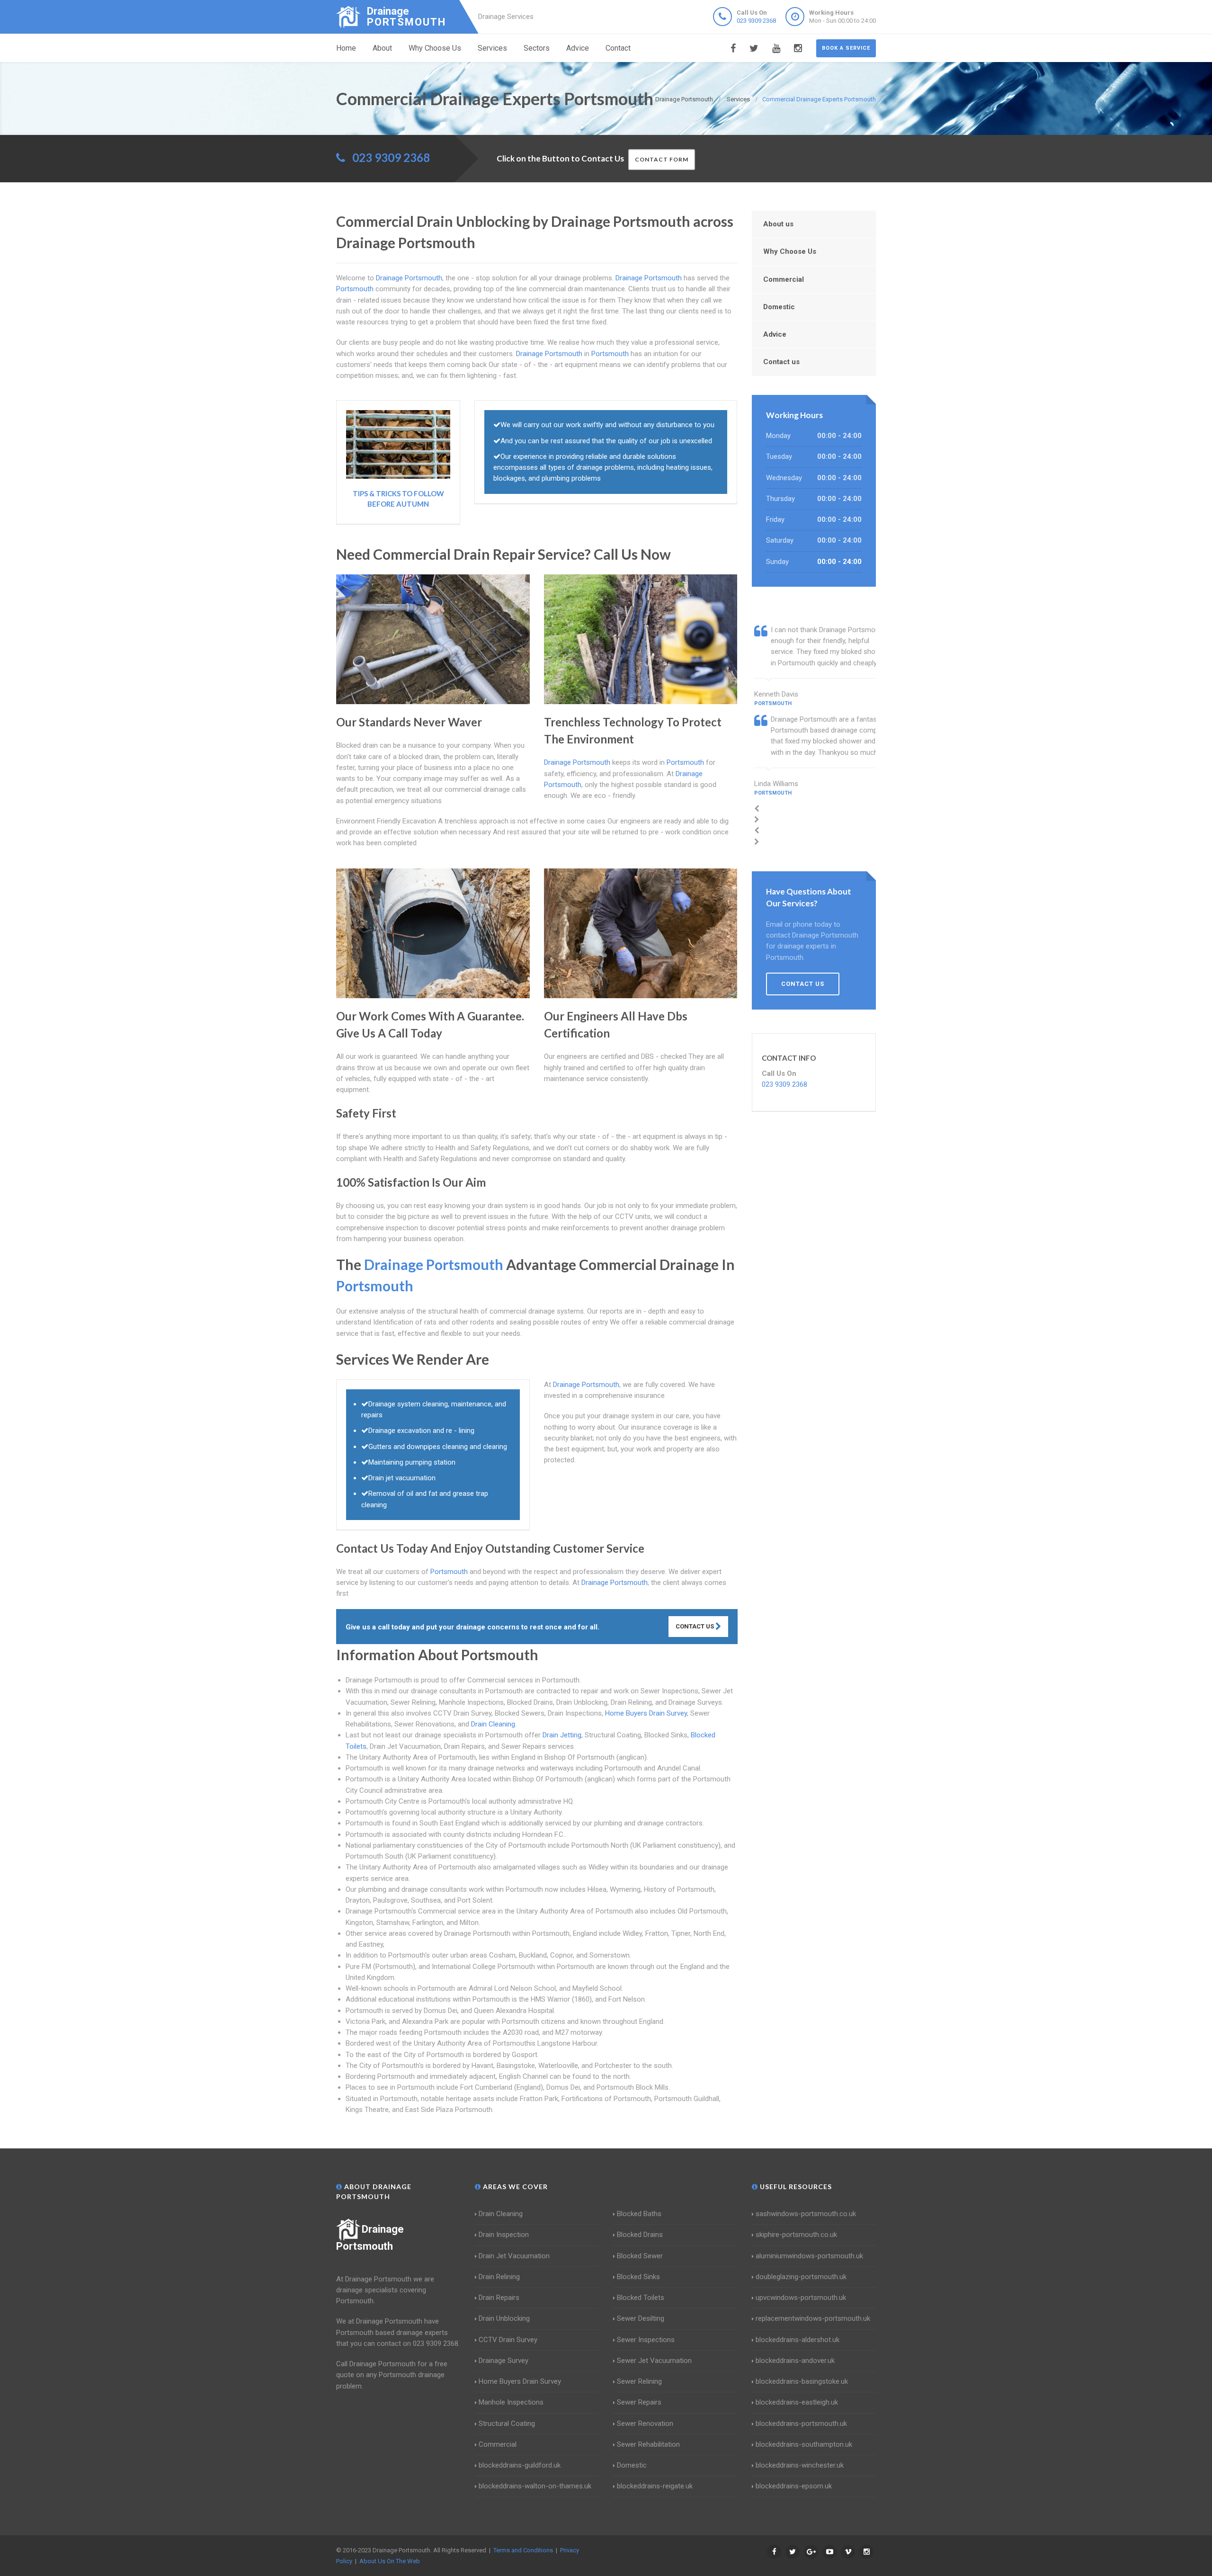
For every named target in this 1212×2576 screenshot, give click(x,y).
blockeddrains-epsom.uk (794, 2486)
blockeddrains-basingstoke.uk (802, 2381)
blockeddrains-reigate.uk (655, 2486)
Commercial (784, 279)
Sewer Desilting (641, 2318)
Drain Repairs (499, 2298)
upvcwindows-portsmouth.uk (801, 2298)
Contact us (781, 362)
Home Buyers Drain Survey (646, 1713)
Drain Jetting (562, 1735)
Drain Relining (499, 2277)
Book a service (846, 48)
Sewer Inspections (646, 2340)
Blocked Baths (639, 2214)
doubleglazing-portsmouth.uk (801, 2277)
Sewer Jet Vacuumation (654, 2361)
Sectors (537, 48)
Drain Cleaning (493, 1724)
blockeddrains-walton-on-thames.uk (535, 2486)
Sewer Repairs (639, 2402)
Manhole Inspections (511, 2402)
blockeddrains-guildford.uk (520, 2465)
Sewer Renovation (645, 2424)
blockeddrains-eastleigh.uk (797, 2402)
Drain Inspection (504, 2235)
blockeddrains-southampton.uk (804, 2444)
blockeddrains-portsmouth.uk (801, 2424)
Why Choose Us (435, 48)
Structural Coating (507, 2424)
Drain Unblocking (504, 2318)
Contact (618, 48)
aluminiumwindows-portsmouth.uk (809, 2256)
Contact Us (695, 1626)
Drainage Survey (504, 2361)
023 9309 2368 (756, 21)
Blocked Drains (640, 2235)
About (382, 48)
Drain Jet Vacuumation (514, 2256)
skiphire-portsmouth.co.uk (796, 2235)
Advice (578, 48)
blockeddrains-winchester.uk (800, 2465)
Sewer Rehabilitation (648, 2444)
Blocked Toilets (641, 2298)
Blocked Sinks (638, 2277)
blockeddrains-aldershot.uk (798, 2340)
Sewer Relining (639, 2381)
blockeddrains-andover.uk (795, 2361)
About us (778, 224)
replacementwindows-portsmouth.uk (813, 2318)
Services (492, 48)
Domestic (779, 307)
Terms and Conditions (523, 2550)
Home (346, 48)
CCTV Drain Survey (508, 2340)
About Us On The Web (390, 2561)
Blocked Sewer (640, 2256)
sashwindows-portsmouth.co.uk (806, 2214)
